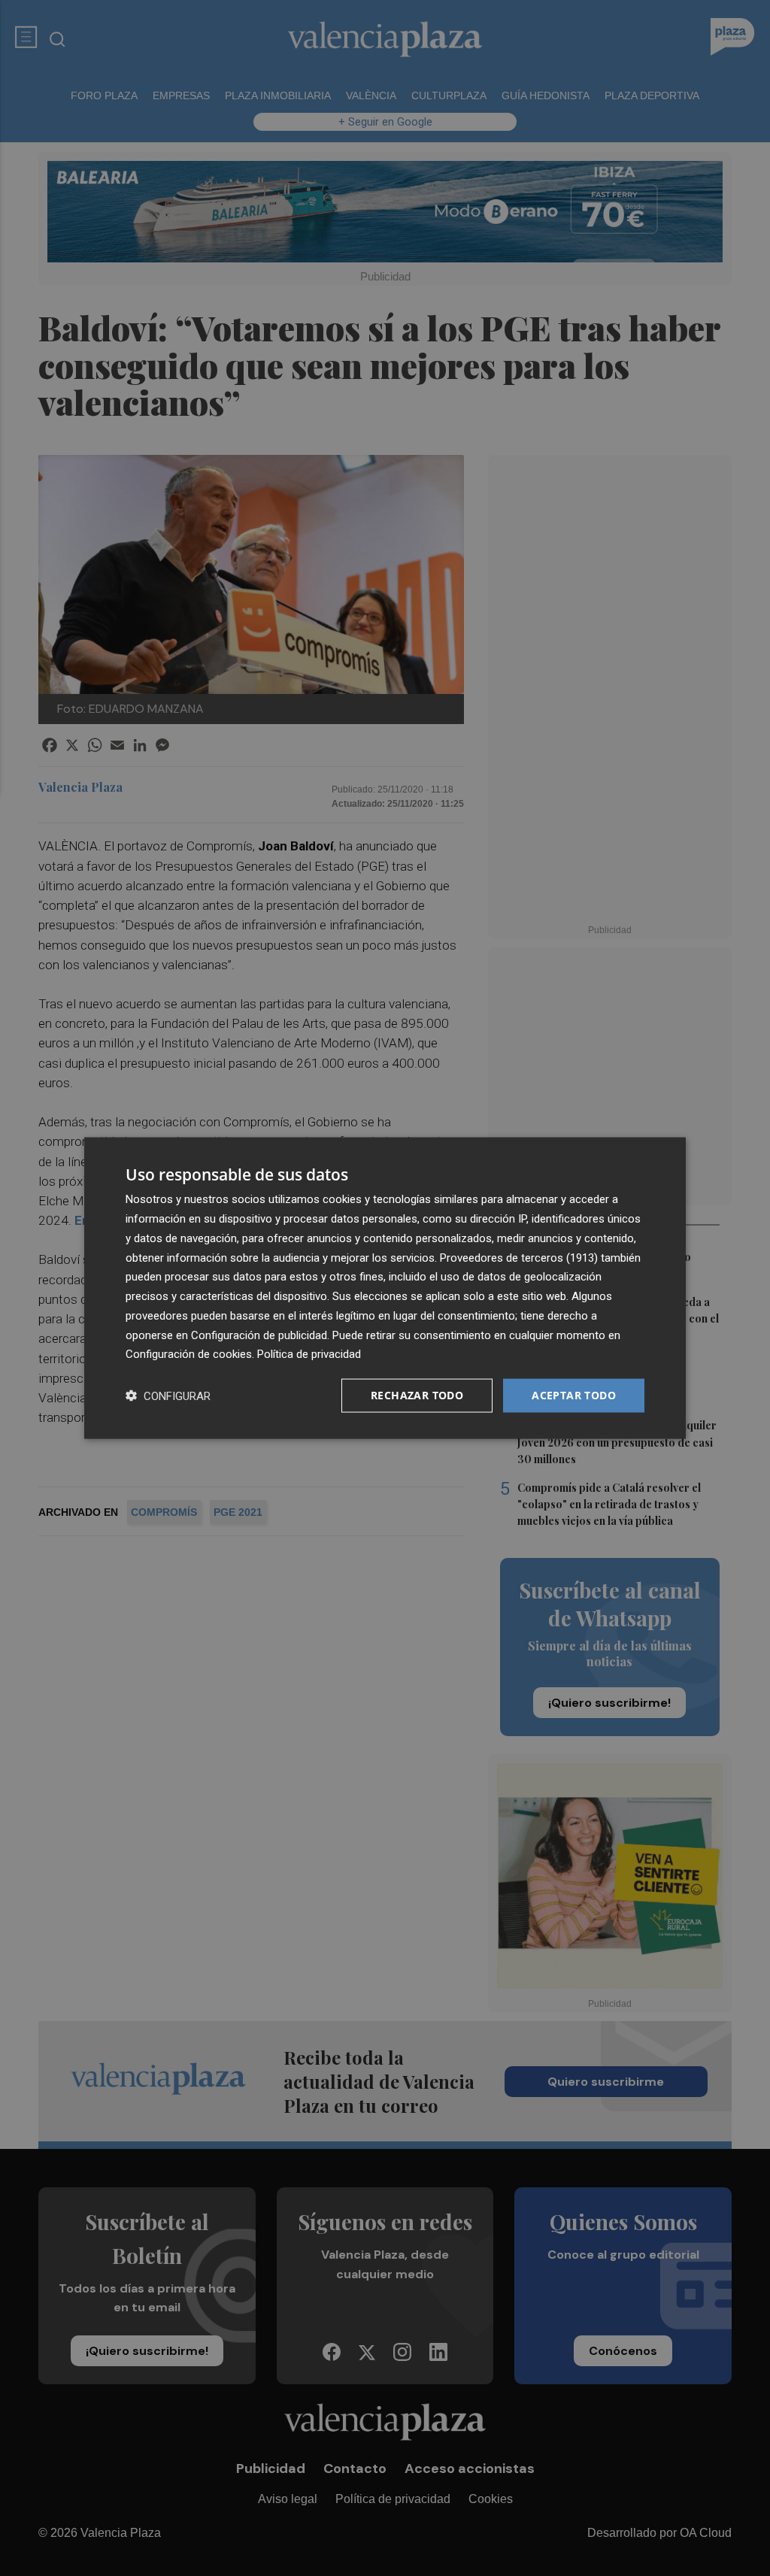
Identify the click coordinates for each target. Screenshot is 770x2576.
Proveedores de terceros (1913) (519, 1257)
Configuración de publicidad (259, 1335)
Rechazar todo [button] (417, 1395)
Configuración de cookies (189, 1354)
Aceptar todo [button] (574, 1395)
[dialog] (385, 1288)
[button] (168, 1396)
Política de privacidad (309, 1354)
